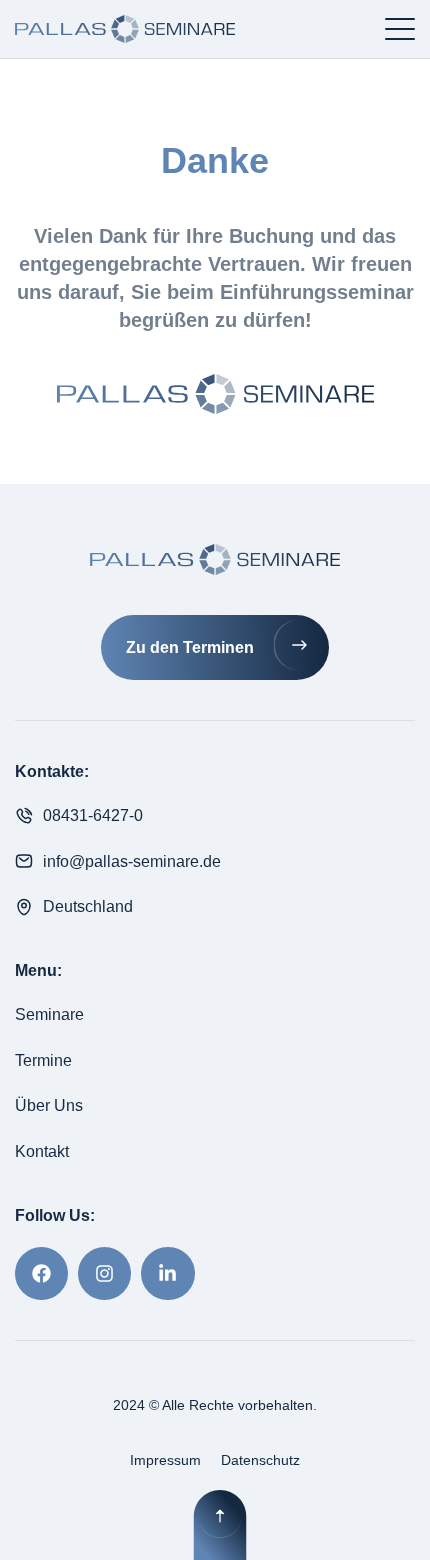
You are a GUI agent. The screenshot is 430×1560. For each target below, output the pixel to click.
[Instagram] (104, 1273)
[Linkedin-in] (167, 1273)
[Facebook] (41, 1273)
